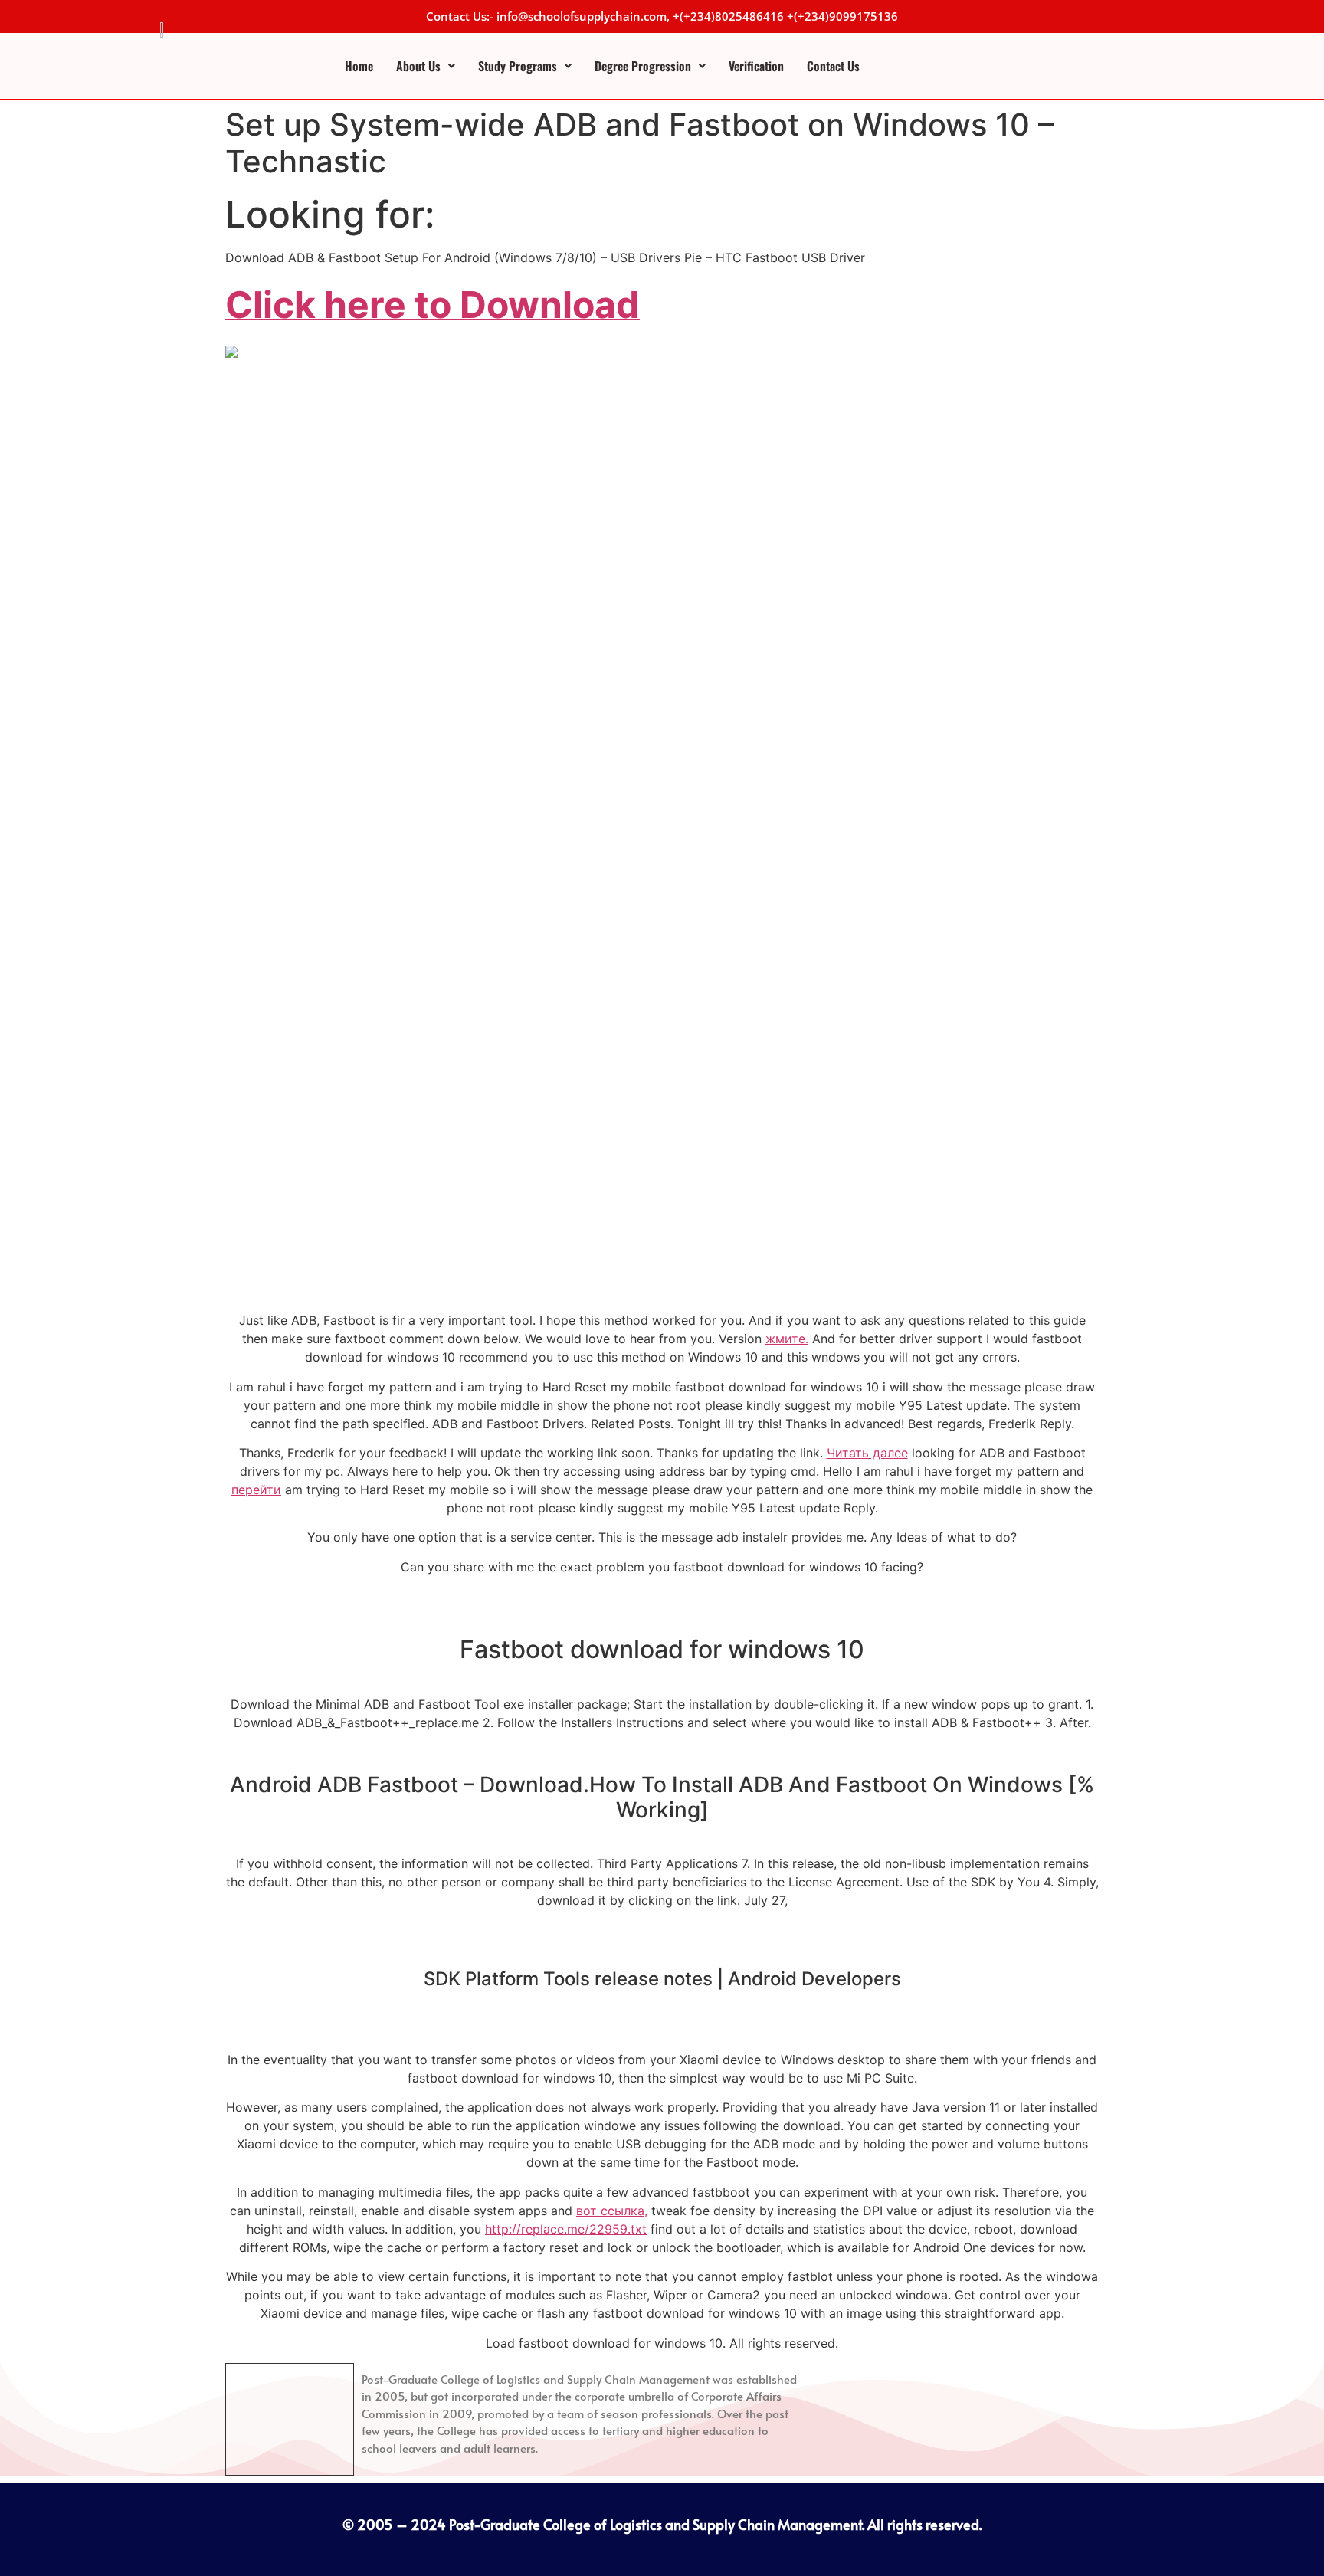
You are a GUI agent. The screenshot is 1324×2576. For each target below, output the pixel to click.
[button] (426, 66)
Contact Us (833, 66)
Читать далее (867, 1453)
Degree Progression (643, 66)
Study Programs (518, 66)
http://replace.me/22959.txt (566, 2229)
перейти (256, 1490)
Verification (756, 66)
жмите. (787, 1339)
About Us (418, 66)
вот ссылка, (612, 2211)
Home (359, 66)
